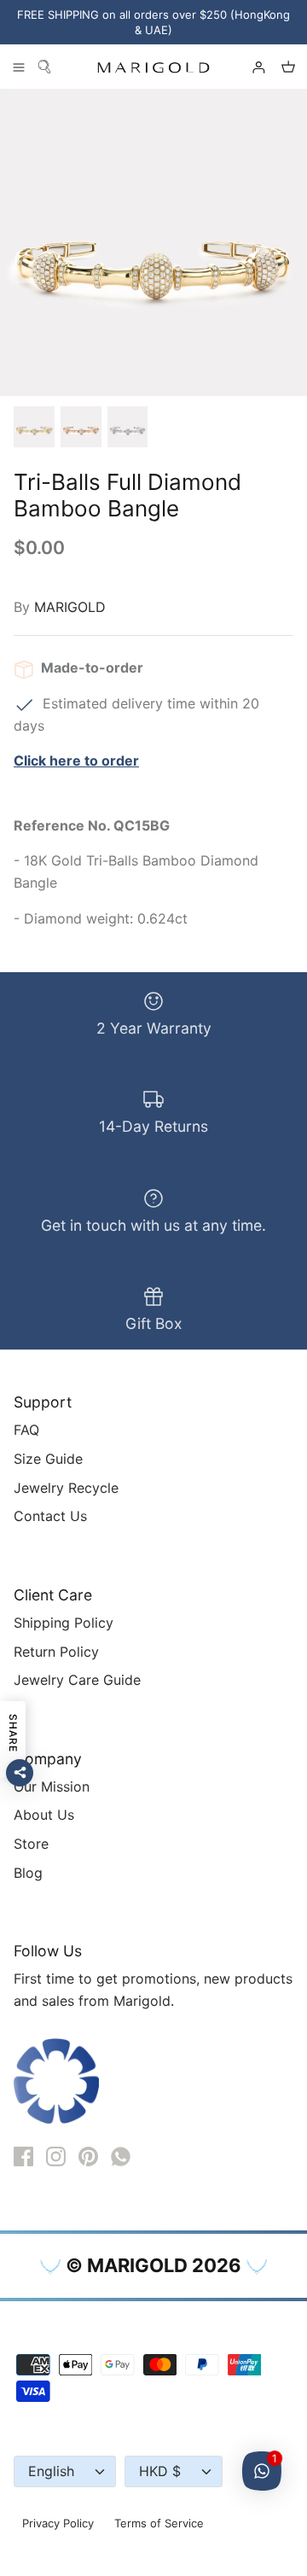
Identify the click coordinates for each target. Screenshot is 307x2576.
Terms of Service (159, 2523)
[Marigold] (153, 67)
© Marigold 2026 (153, 2265)
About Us (44, 1815)
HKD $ (160, 2471)
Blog (28, 1873)
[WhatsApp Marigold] (121, 2156)
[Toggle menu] (19, 67)
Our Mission (52, 1786)
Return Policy (56, 1652)
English (51, 2471)
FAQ (26, 1430)
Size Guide (48, 1459)
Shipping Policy (64, 1623)
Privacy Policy (58, 2523)
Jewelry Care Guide (77, 1680)
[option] (153, 242)
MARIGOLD (70, 607)
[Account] (251, 67)
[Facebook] (23, 2156)
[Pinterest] (88, 2156)
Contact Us (50, 1516)
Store (31, 1844)
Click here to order (76, 761)
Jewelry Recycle (66, 1488)
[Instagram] (56, 2156)
